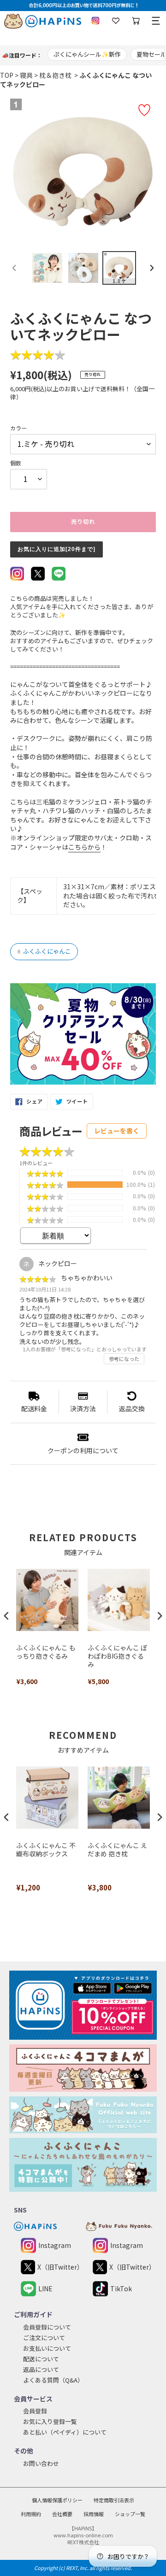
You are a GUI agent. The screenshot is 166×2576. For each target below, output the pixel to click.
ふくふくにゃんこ (44, 951)
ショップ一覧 (130, 2514)
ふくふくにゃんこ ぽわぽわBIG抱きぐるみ (117, 1656)
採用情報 (94, 2514)
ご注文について (44, 2338)
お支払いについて (47, 2348)
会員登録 (35, 2411)
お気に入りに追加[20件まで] (56, 549)
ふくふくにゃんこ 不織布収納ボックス (46, 1850)
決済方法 (83, 1408)
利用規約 (31, 2514)
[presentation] (6, 1616)
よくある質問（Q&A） (53, 2380)
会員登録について (47, 2327)
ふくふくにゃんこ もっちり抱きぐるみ (46, 1652)
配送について (41, 2359)
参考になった (124, 1359)
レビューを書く (117, 1131)
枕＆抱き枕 (55, 75)
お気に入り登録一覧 (50, 2421)
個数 (16, 463)
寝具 (26, 75)
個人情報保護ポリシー (57, 2500)
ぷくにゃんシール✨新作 (87, 54)
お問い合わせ (41, 2463)
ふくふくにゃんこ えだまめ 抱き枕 (117, 1850)
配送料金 (34, 1408)
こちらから (84, 847)
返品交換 (132, 1408)
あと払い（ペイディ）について (65, 2432)
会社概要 (62, 2514)
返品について (41, 2369)
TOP (7, 75)
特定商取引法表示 (114, 2500)
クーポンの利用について (83, 1450)
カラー (18, 428)
